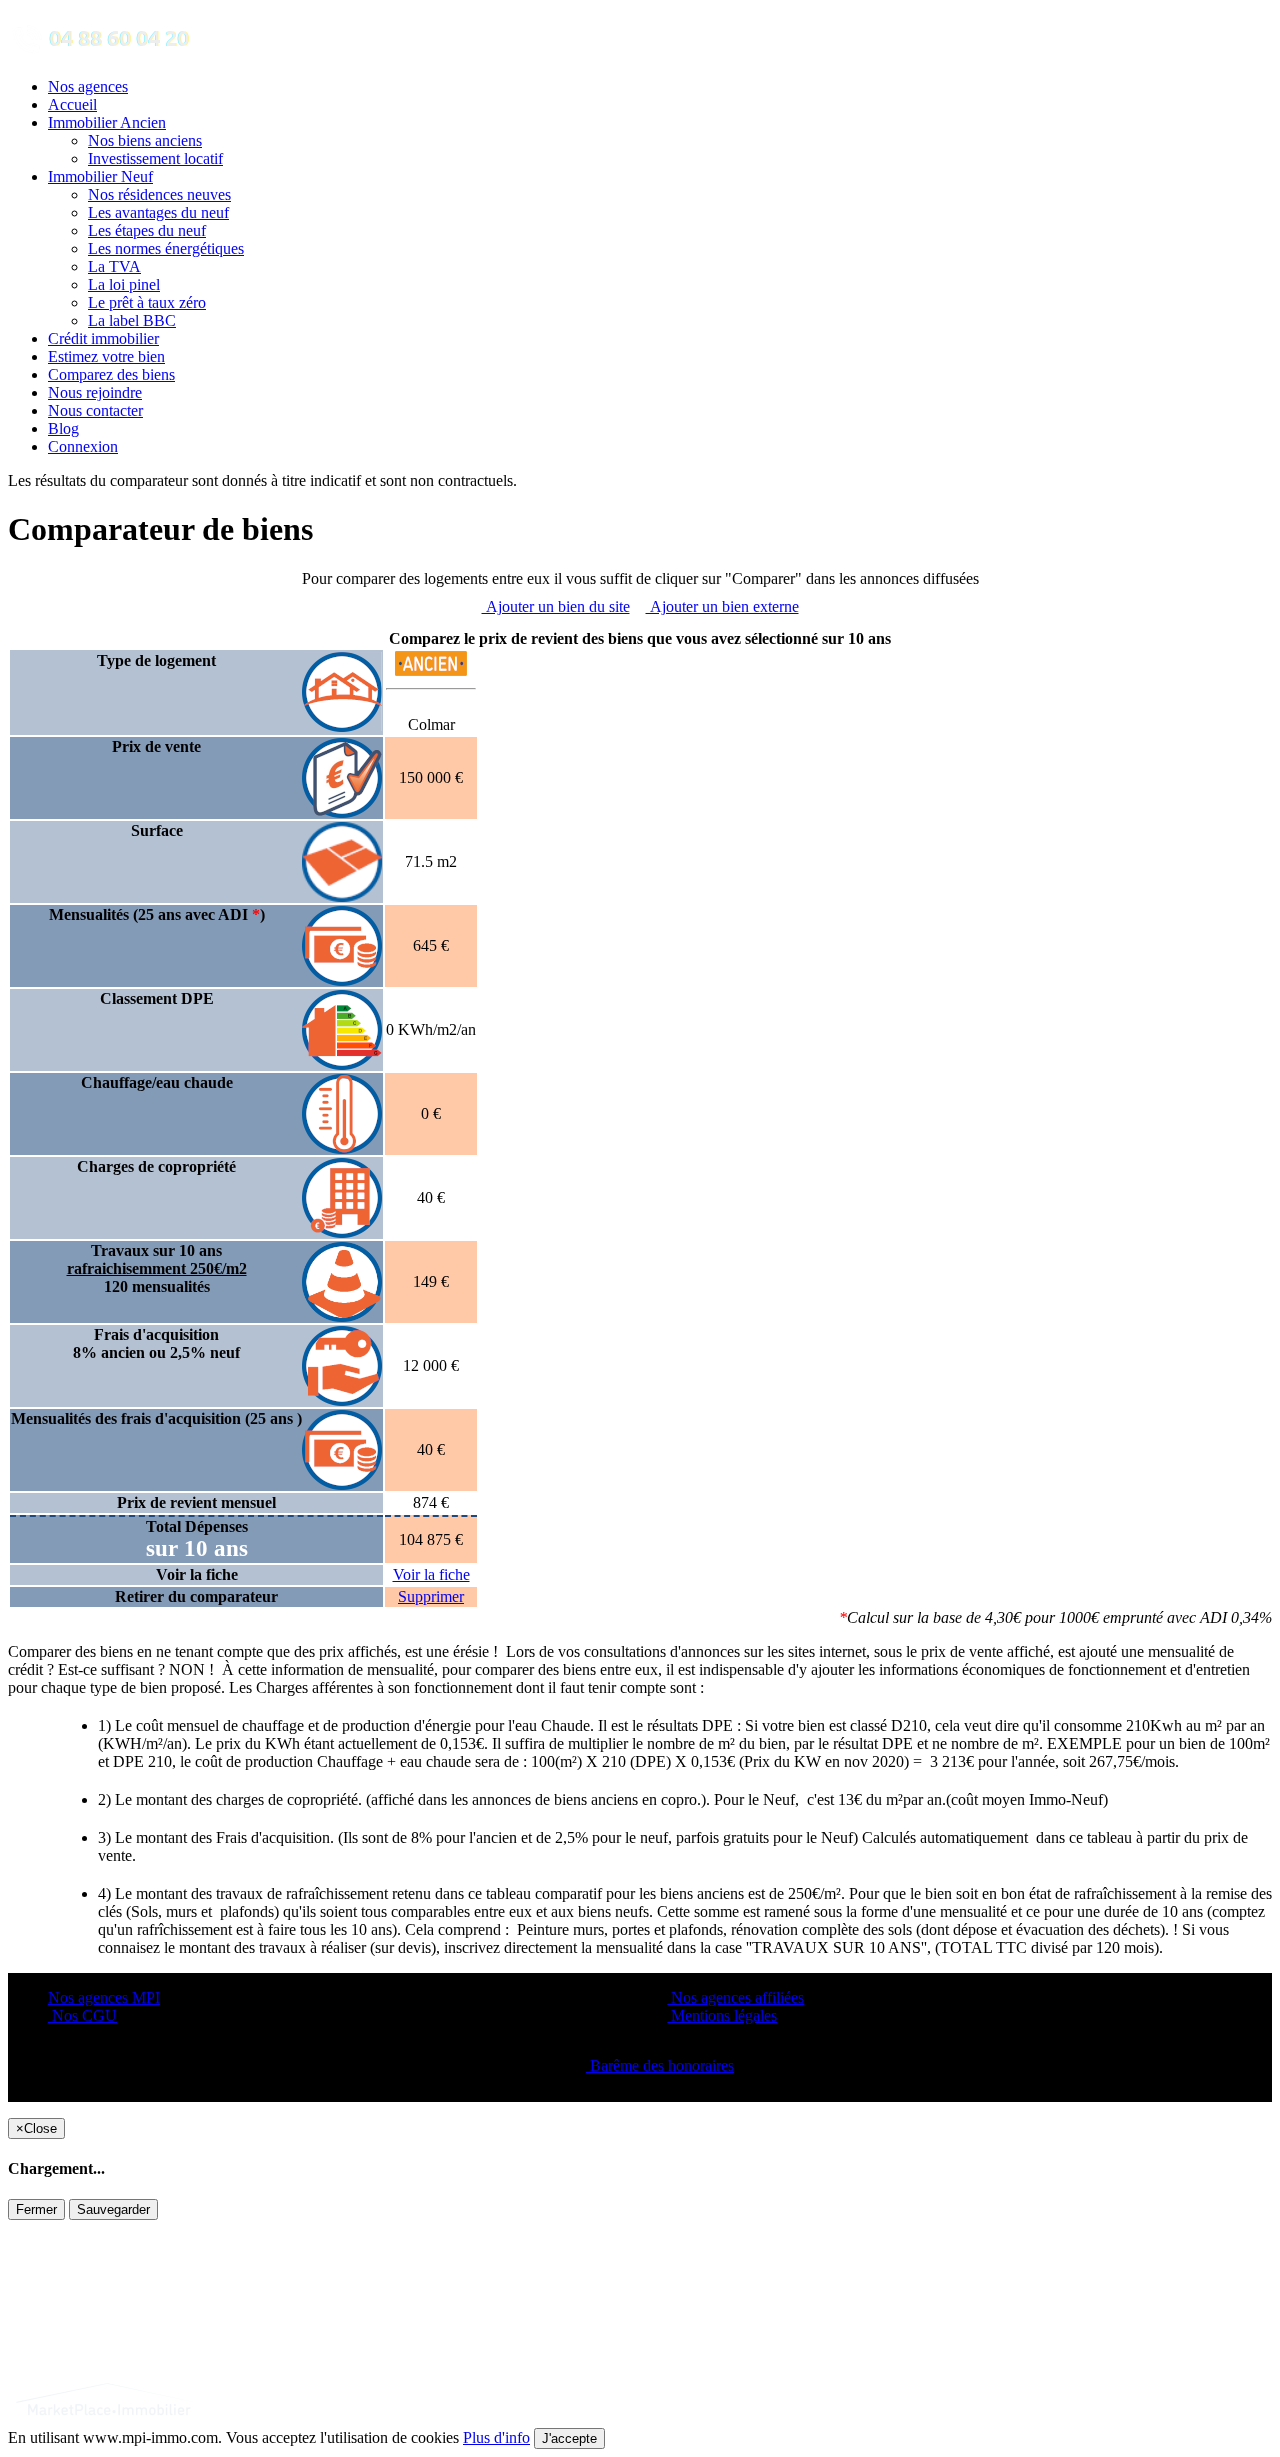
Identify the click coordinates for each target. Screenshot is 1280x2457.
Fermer (36, 2209)
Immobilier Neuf (100, 176)
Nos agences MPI (104, 1997)
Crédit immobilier (103, 338)
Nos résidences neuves (159, 194)
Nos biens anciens (145, 140)
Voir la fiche (431, 1574)
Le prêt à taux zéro (147, 302)
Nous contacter (95, 410)
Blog (63, 428)
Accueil (72, 104)
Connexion (83, 446)
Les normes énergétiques (166, 248)
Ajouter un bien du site (556, 606)
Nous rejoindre (95, 392)
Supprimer (431, 1596)
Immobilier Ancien (107, 122)
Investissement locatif (155, 158)
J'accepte (569, 2438)
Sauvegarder (113, 2209)
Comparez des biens (111, 374)
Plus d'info (496, 2437)
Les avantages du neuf (158, 212)
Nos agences (88, 86)
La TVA (114, 266)
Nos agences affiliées (735, 1997)
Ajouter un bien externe (722, 606)
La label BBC (132, 320)
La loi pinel (124, 284)
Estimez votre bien (106, 356)
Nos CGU (82, 2015)
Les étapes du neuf (147, 230)
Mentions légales (722, 2015)
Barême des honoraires (660, 2065)
